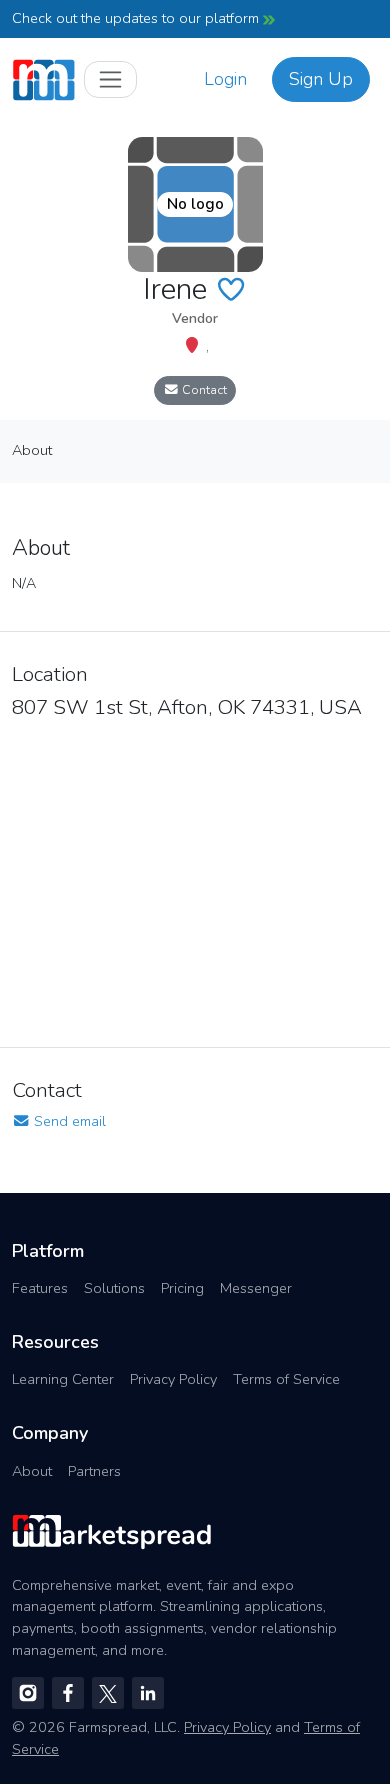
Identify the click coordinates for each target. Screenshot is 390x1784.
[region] (195, 877)
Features (40, 1288)
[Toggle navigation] (110, 79)
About (32, 1471)
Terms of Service (286, 1379)
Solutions (114, 1288)
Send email (68, 1121)
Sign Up (321, 79)
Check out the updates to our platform (137, 18)
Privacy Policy (173, 1379)
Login (225, 79)
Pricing (182, 1288)
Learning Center (63, 1379)
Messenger (256, 1288)
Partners (94, 1471)
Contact (203, 389)
